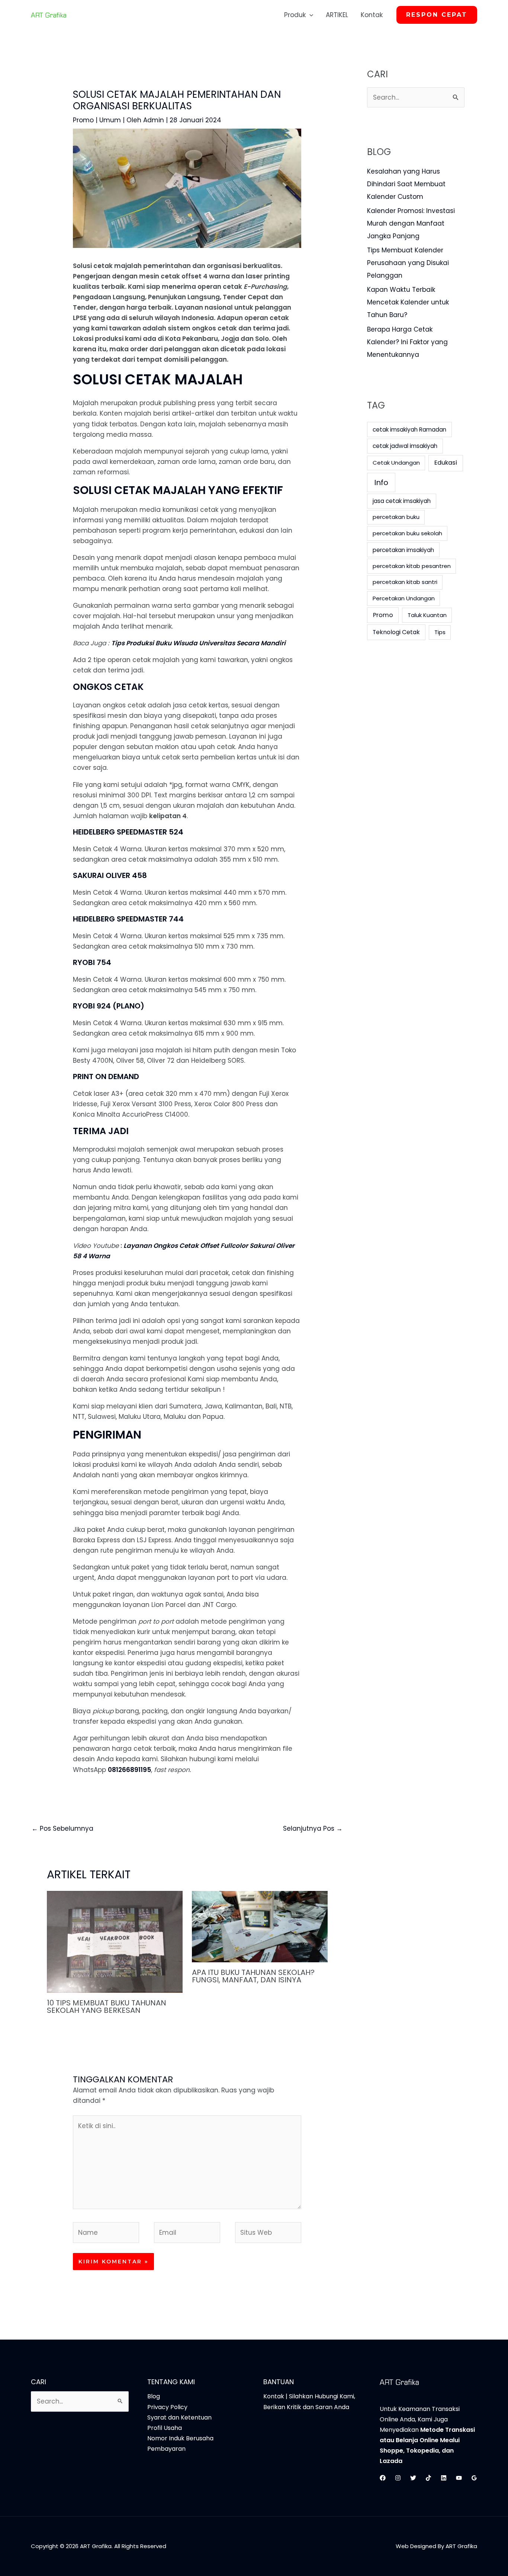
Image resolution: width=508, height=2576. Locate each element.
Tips (440, 632)
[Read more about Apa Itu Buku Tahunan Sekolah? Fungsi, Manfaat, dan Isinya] (260, 1926)
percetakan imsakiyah (403, 550)
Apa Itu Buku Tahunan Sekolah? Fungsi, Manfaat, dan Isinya (253, 1976)
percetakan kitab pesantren (412, 566)
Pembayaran (166, 2449)
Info (381, 482)
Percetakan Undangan (404, 598)
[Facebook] (383, 2478)
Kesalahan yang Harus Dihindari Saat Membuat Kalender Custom (406, 184)
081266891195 (129, 1770)
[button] (309, 15)
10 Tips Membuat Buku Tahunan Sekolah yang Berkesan (107, 2007)
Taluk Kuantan (427, 615)
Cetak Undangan (396, 463)
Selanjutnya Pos (313, 1828)
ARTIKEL (337, 15)
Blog (154, 2396)
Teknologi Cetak (396, 632)
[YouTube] (459, 2478)
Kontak (372, 15)
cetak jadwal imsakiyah (405, 446)
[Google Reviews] (474, 2478)
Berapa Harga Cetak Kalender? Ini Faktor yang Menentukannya (407, 342)
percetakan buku (396, 517)
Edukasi (446, 463)
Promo (83, 120)
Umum (110, 120)
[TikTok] (428, 2478)
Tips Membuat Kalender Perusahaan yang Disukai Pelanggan (408, 263)
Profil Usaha (165, 2428)
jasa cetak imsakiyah (402, 501)
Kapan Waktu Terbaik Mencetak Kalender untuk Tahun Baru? (408, 302)
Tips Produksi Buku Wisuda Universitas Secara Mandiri (198, 643)
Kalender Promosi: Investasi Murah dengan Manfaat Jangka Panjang (411, 223)
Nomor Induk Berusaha (180, 2438)
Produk (295, 15)
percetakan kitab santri (405, 582)
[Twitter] (413, 2478)
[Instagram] (398, 2478)
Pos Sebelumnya (62, 1828)
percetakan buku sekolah (407, 533)
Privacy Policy (167, 2407)
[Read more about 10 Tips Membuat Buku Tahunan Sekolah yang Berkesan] (115, 1941)
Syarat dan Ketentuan (179, 2417)
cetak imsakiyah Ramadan (409, 430)
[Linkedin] (444, 2478)
